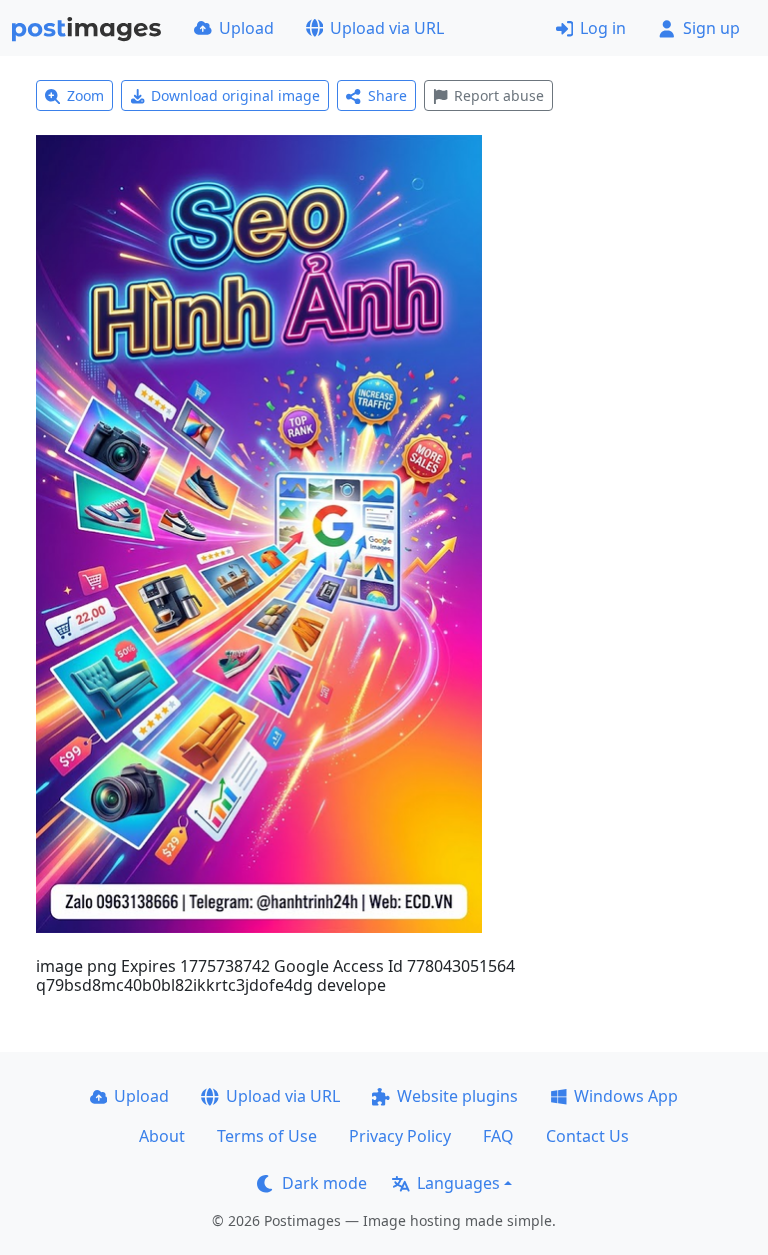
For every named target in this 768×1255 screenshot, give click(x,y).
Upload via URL (387, 28)
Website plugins (457, 1096)
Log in (603, 28)
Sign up (711, 28)
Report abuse (499, 95)
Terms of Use (267, 1136)
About (162, 1136)
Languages (458, 1183)
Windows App (626, 1096)
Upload (246, 28)
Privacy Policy (400, 1136)
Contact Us (587, 1136)
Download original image (235, 95)
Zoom (85, 95)
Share (387, 95)
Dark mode (324, 1183)
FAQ (498, 1136)
